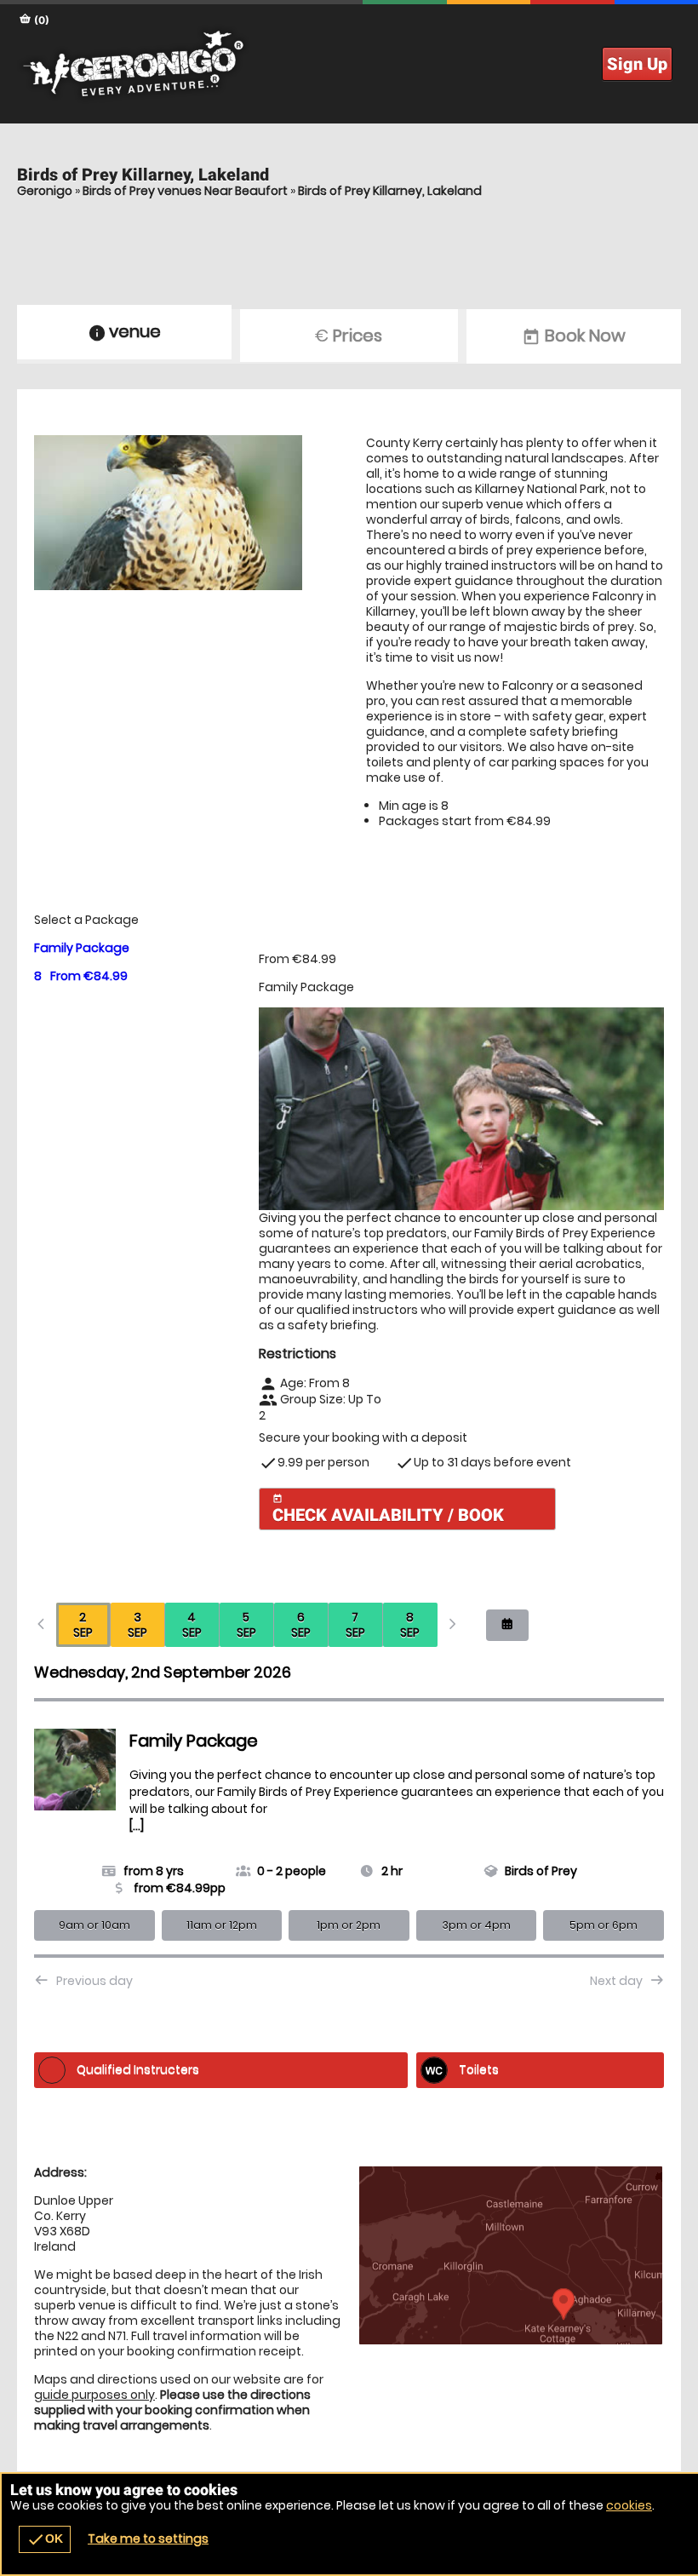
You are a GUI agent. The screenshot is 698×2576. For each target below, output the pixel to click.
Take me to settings (148, 2539)
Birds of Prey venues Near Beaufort (185, 191)
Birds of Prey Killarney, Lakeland (390, 191)
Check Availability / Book (388, 1509)
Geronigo (45, 191)
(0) (40, 20)
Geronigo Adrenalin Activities (349, 64)
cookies (629, 2505)
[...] (137, 1826)
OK (45, 2539)
